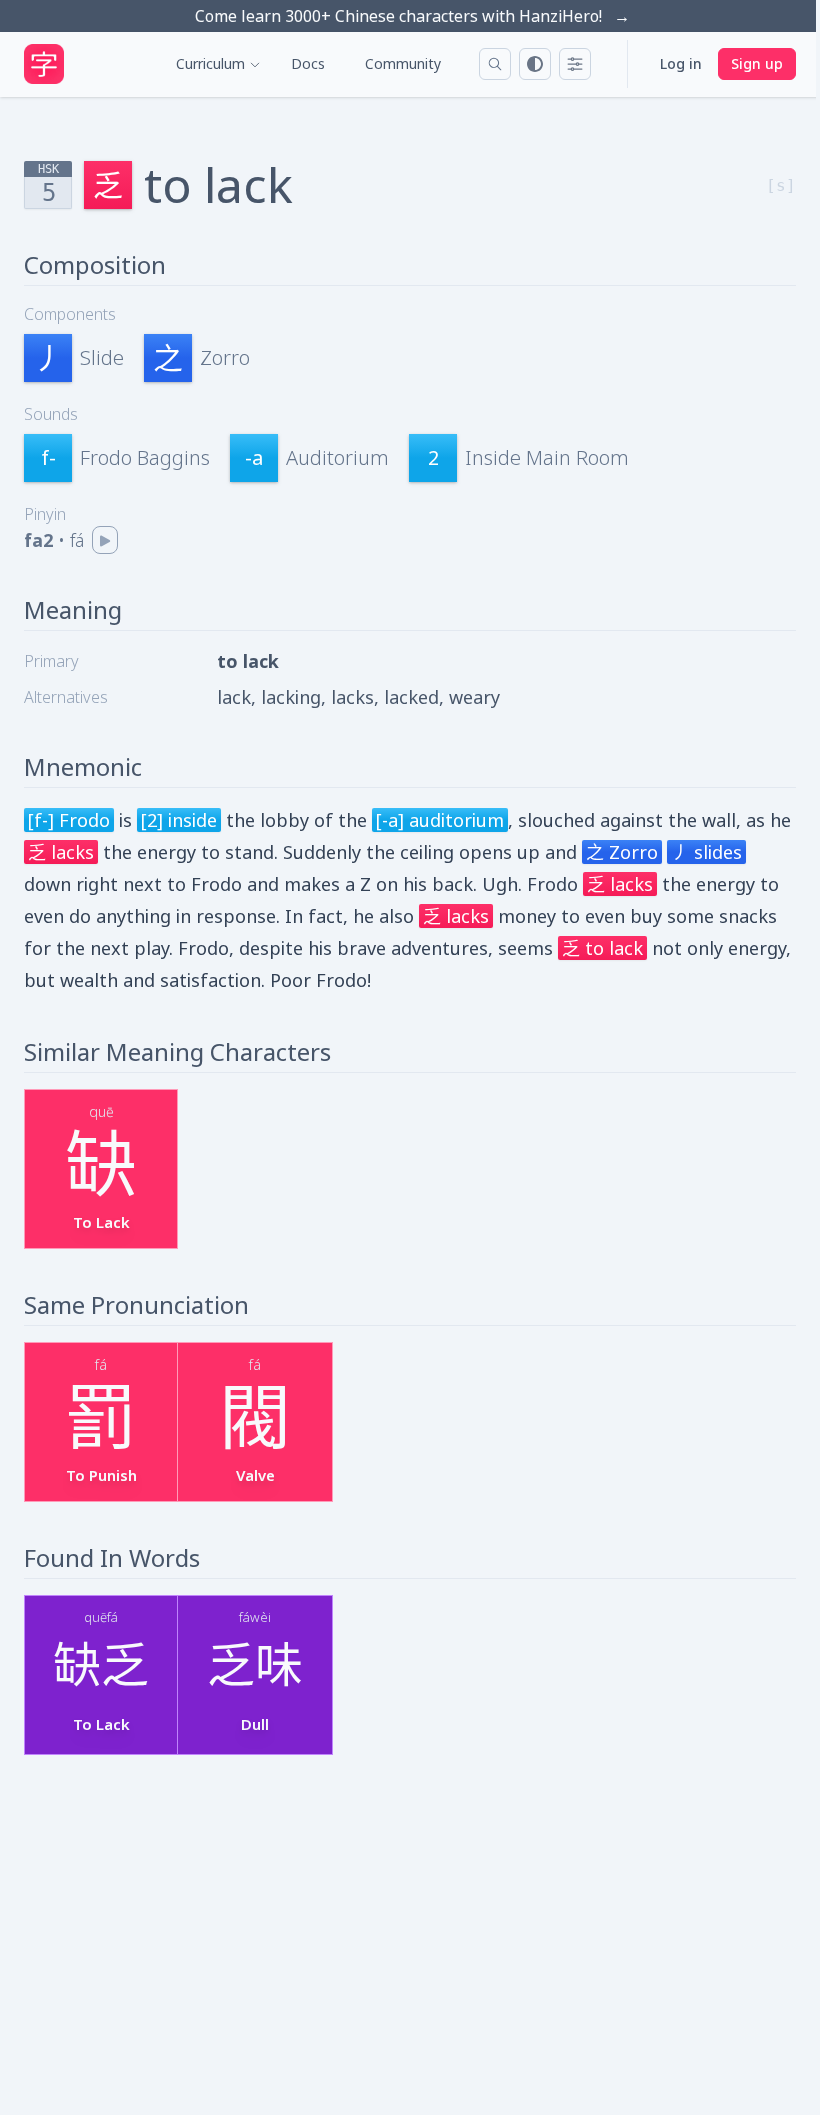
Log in (681, 63)
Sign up (757, 63)
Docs (308, 63)
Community (403, 63)
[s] (781, 185)
